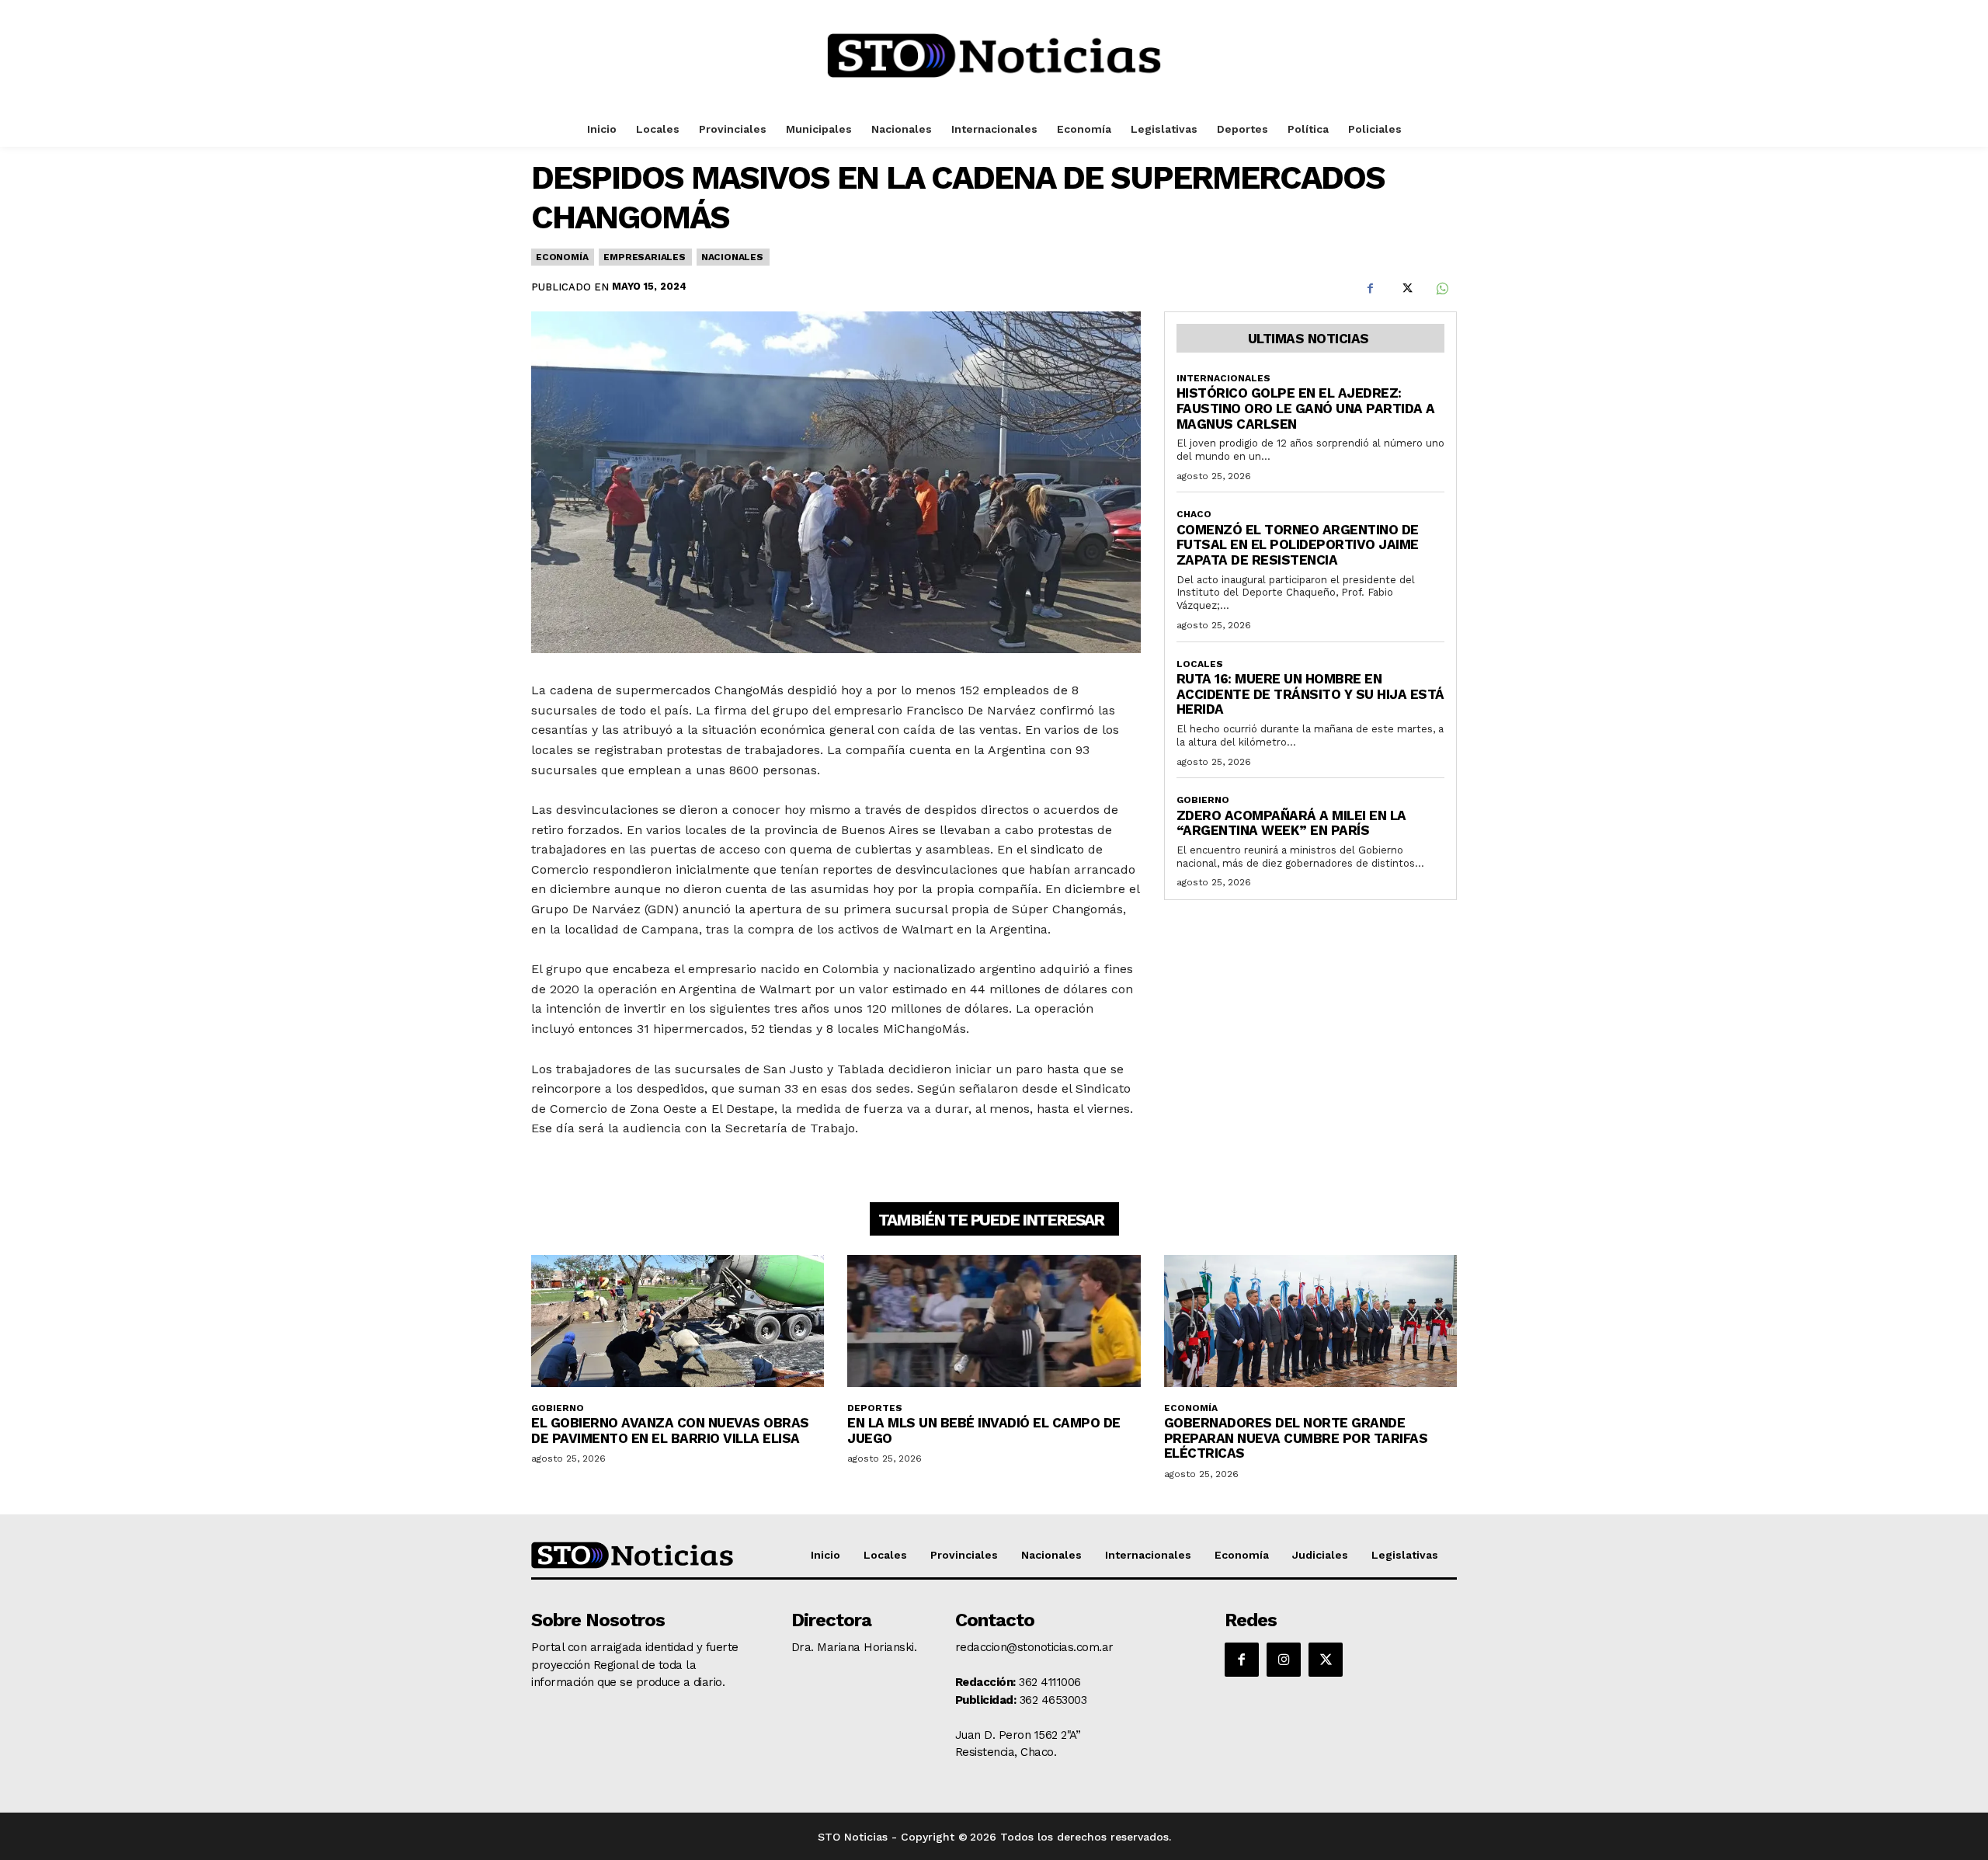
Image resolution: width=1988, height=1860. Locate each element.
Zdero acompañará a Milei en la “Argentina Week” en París (1291, 823)
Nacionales (732, 257)
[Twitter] (1406, 289)
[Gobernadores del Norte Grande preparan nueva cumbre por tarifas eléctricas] (1310, 1321)
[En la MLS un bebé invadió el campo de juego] (994, 1321)
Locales (1200, 664)
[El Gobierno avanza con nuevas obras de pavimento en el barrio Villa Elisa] (678, 1321)
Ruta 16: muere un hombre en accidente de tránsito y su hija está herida (1310, 694)
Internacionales (1223, 378)
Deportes (875, 1408)
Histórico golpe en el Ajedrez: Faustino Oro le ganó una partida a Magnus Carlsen (1306, 408)
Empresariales (644, 257)
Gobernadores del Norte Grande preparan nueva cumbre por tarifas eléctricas (1296, 1438)
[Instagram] (1284, 1660)
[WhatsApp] (1441, 289)
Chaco (1194, 514)
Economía (562, 257)
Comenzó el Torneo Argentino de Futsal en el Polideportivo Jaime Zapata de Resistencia (1298, 545)
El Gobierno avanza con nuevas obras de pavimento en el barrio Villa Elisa (670, 1431)
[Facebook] (1370, 289)
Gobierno (1203, 800)
